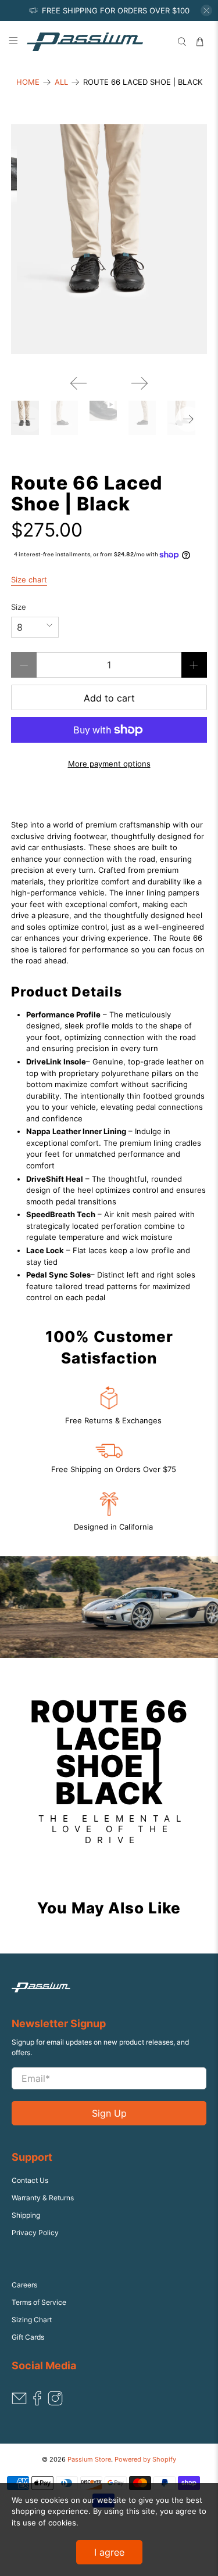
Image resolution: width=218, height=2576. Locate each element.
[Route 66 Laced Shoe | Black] (109, 239)
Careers (24, 2285)
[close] (206, 10)
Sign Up (109, 2113)
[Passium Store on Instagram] (55, 2403)
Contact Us (30, 2180)
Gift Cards (28, 2337)
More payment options (109, 764)
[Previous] (78, 383)
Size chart (29, 580)
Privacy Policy (35, 2233)
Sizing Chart (32, 2320)
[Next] (140, 383)
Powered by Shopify (145, 2460)
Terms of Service (39, 2302)
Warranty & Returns (43, 2198)
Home (28, 82)
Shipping (26, 2215)
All (61, 82)
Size (19, 607)
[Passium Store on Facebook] (37, 2403)
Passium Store (89, 2460)
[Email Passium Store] (19, 2403)
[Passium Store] (97, 42)
